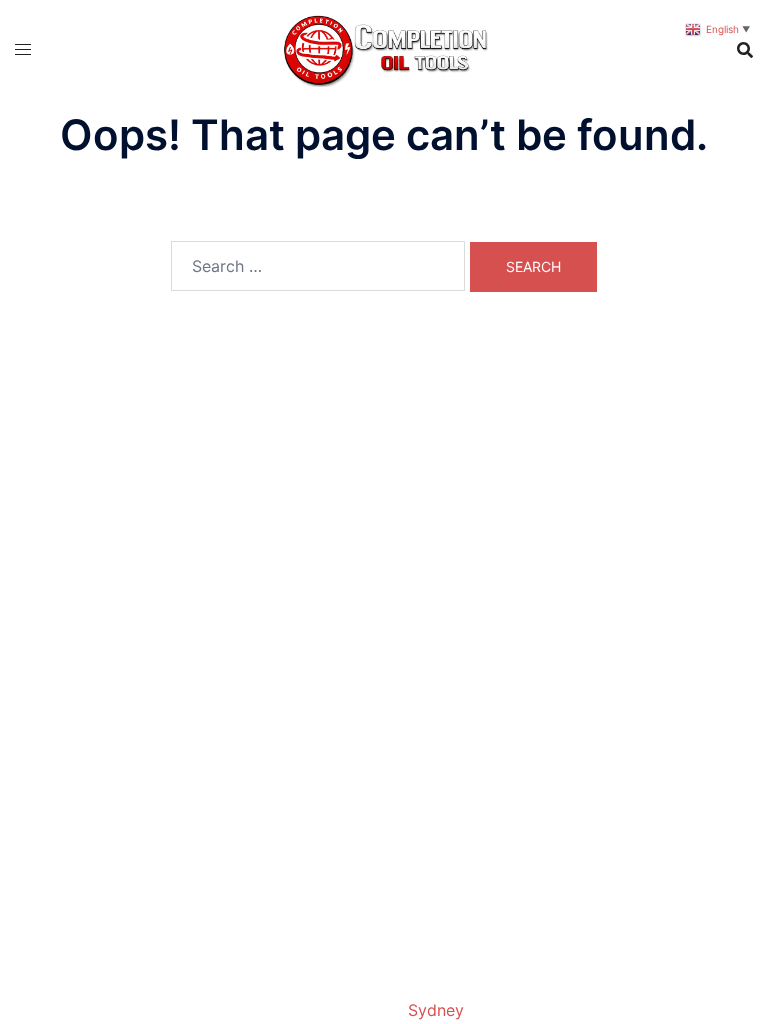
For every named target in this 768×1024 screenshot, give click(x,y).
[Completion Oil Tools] (384, 48)
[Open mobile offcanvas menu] (23, 49)
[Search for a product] (745, 50)
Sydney (436, 1010)
